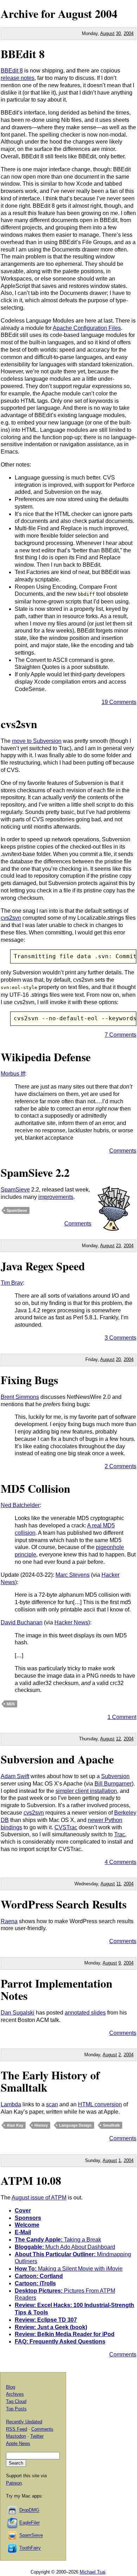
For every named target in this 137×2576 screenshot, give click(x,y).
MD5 (11, 1704)
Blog (11, 2387)
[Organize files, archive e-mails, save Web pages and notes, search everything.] (13, 2523)
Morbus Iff (13, 1074)
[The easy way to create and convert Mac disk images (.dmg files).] (13, 2510)
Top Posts (16, 2409)
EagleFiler (30, 2523)
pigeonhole (110, 1547)
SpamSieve (15, 1190)
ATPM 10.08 (31, 2180)
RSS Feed (17, 2429)
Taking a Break (58, 2240)
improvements (56, 1197)
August (107, 33)
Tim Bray (12, 1283)
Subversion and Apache (57, 1759)
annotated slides (85, 2013)
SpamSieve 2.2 (35, 1172)
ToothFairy (30, 2548)
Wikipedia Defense (46, 1057)
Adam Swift (15, 1776)
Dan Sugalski (18, 2013)
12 (118, 1739)
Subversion (115, 1776)
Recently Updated (24, 2422)
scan (52, 2104)
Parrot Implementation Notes (57, 1989)
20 (118, 1359)
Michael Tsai (93, 2572)
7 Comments (120, 1035)
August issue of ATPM (39, 2198)
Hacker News (71, 1622)
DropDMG (29, 2510)
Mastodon (16, 2436)
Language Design (75, 2125)
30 (118, 33)
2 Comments (120, 1466)
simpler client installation (86, 1791)
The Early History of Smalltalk (50, 2081)
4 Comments (120, 1862)
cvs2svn (19, 724)
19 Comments (119, 702)
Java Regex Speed (43, 1266)
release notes (18, 78)
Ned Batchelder (20, 1505)
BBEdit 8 (23, 54)
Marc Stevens (73, 1575)
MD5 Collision (35, 1488)
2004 (106, 13)
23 (118, 1246)
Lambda (11, 2104)
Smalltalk (111, 2125)
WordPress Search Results (64, 1904)
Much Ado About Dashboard (65, 2247)
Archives (15, 2394)
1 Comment (122, 1717)
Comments (123, 1151)
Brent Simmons (20, 1397)
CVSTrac (66, 1827)
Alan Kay (15, 2125)
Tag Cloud (16, 2401)
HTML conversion (100, 2104)
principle (25, 1555)
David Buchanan (22, 1622)
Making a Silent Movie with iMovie (69, 2269)
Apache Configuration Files (87, 328)
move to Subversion (37, 741)
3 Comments (120, 1338)
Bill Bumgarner (113, 1784)
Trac (120, 1834)
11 (119, 1884)
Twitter (37, 2436)
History (41, 2125)
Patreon (14, 2483)
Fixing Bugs (29, 1380)
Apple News (18, 2443)
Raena (9, 1921)
